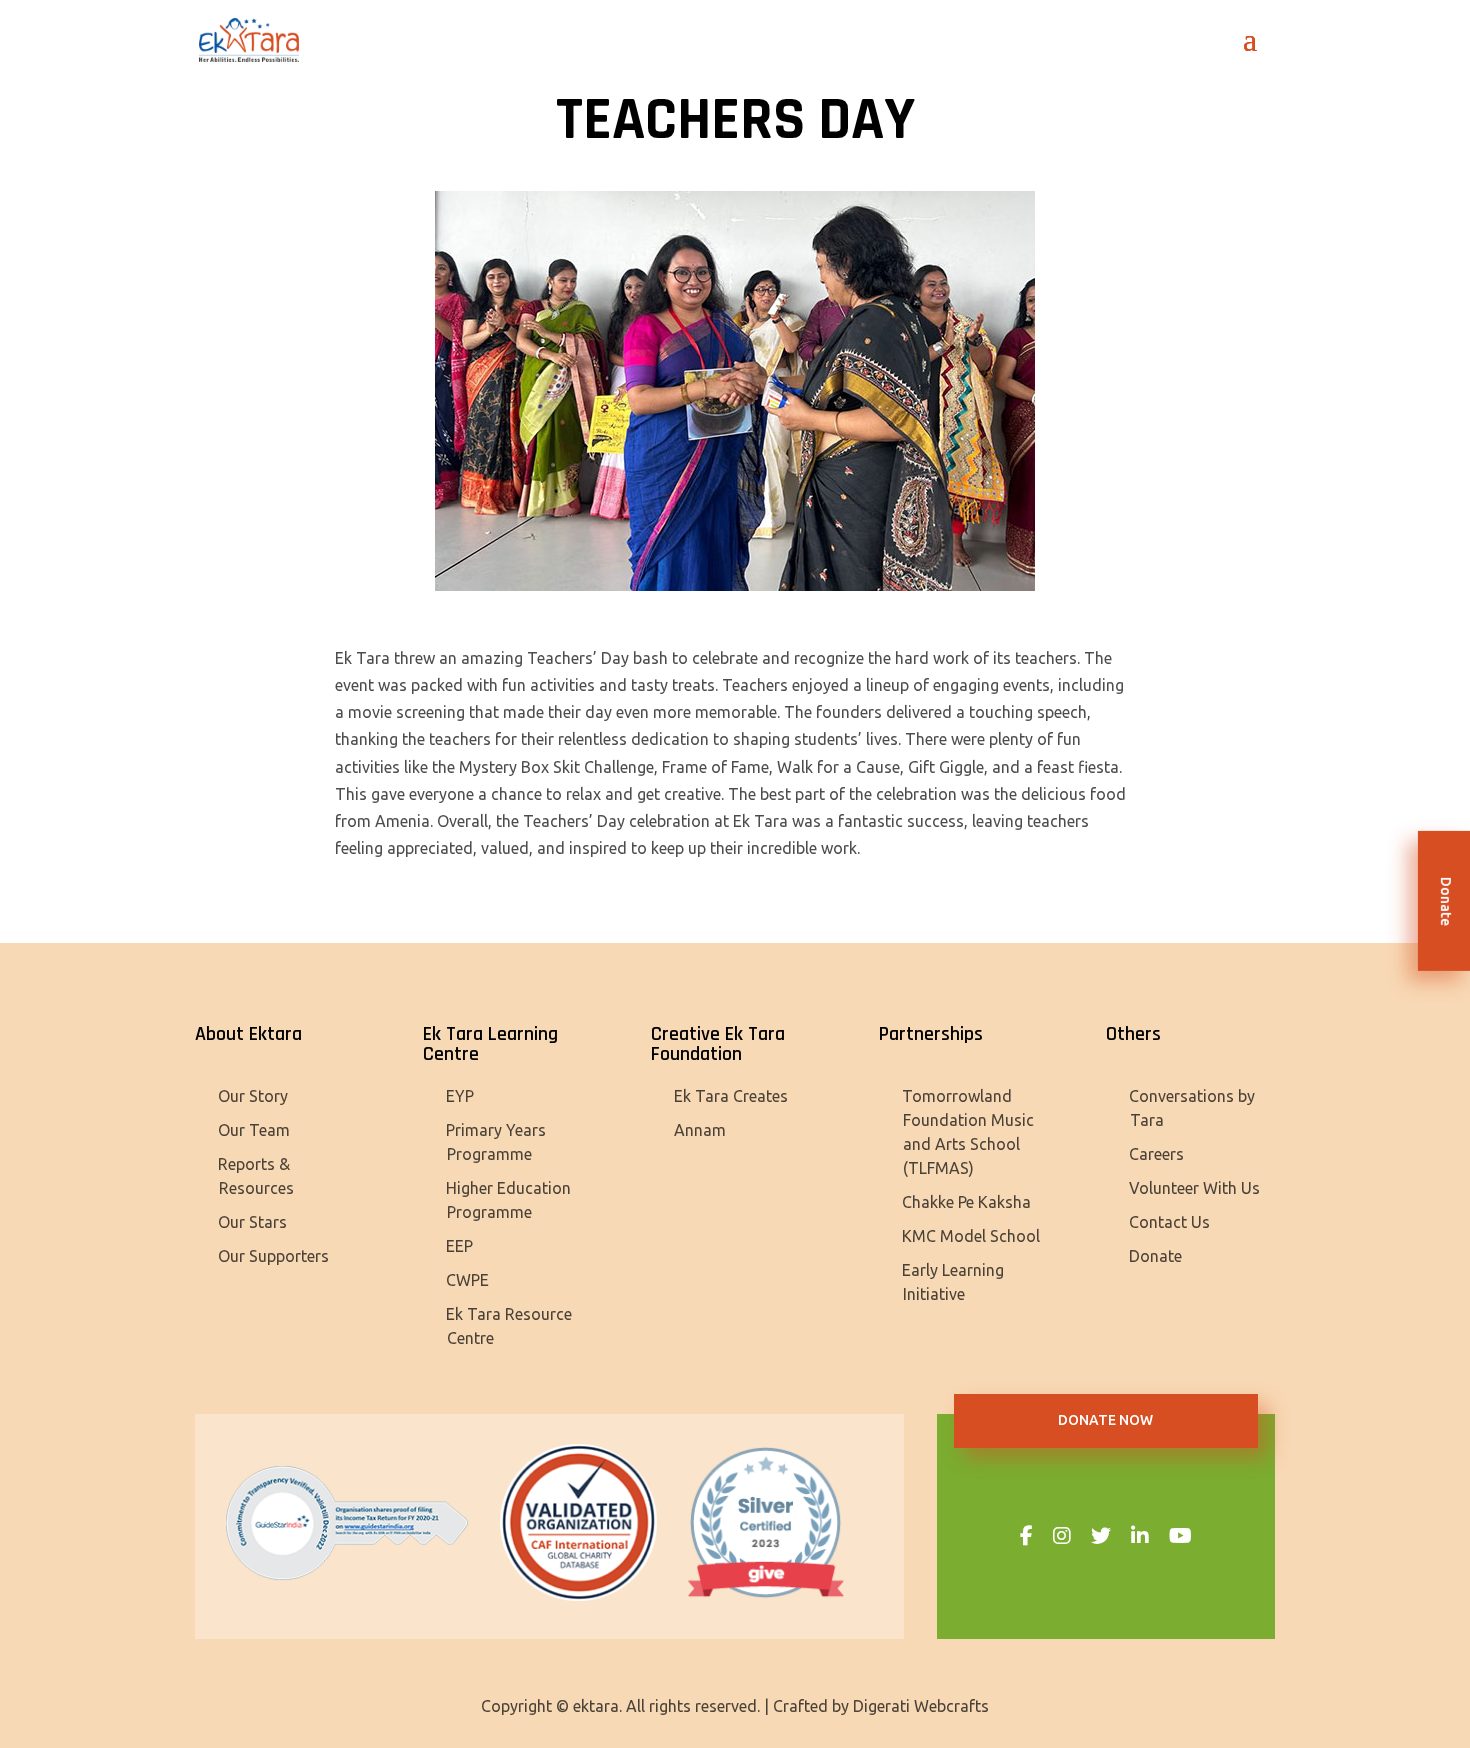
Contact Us (1169, 1222)
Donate (1155, 1256)
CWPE (467, 1280)
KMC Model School (971, 1236)
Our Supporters (273, 1256)
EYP (460, 1096)
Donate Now (1105, 1420)
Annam (700, 1130)
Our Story (253, 1096)
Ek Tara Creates (731, 1096)
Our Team (254, 1130)
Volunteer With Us (1194, 1188)
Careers (1156, 1154)
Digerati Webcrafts (921, 1706)
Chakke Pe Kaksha (966, 1202)
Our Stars (252, 1222)
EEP (459, 1246)
